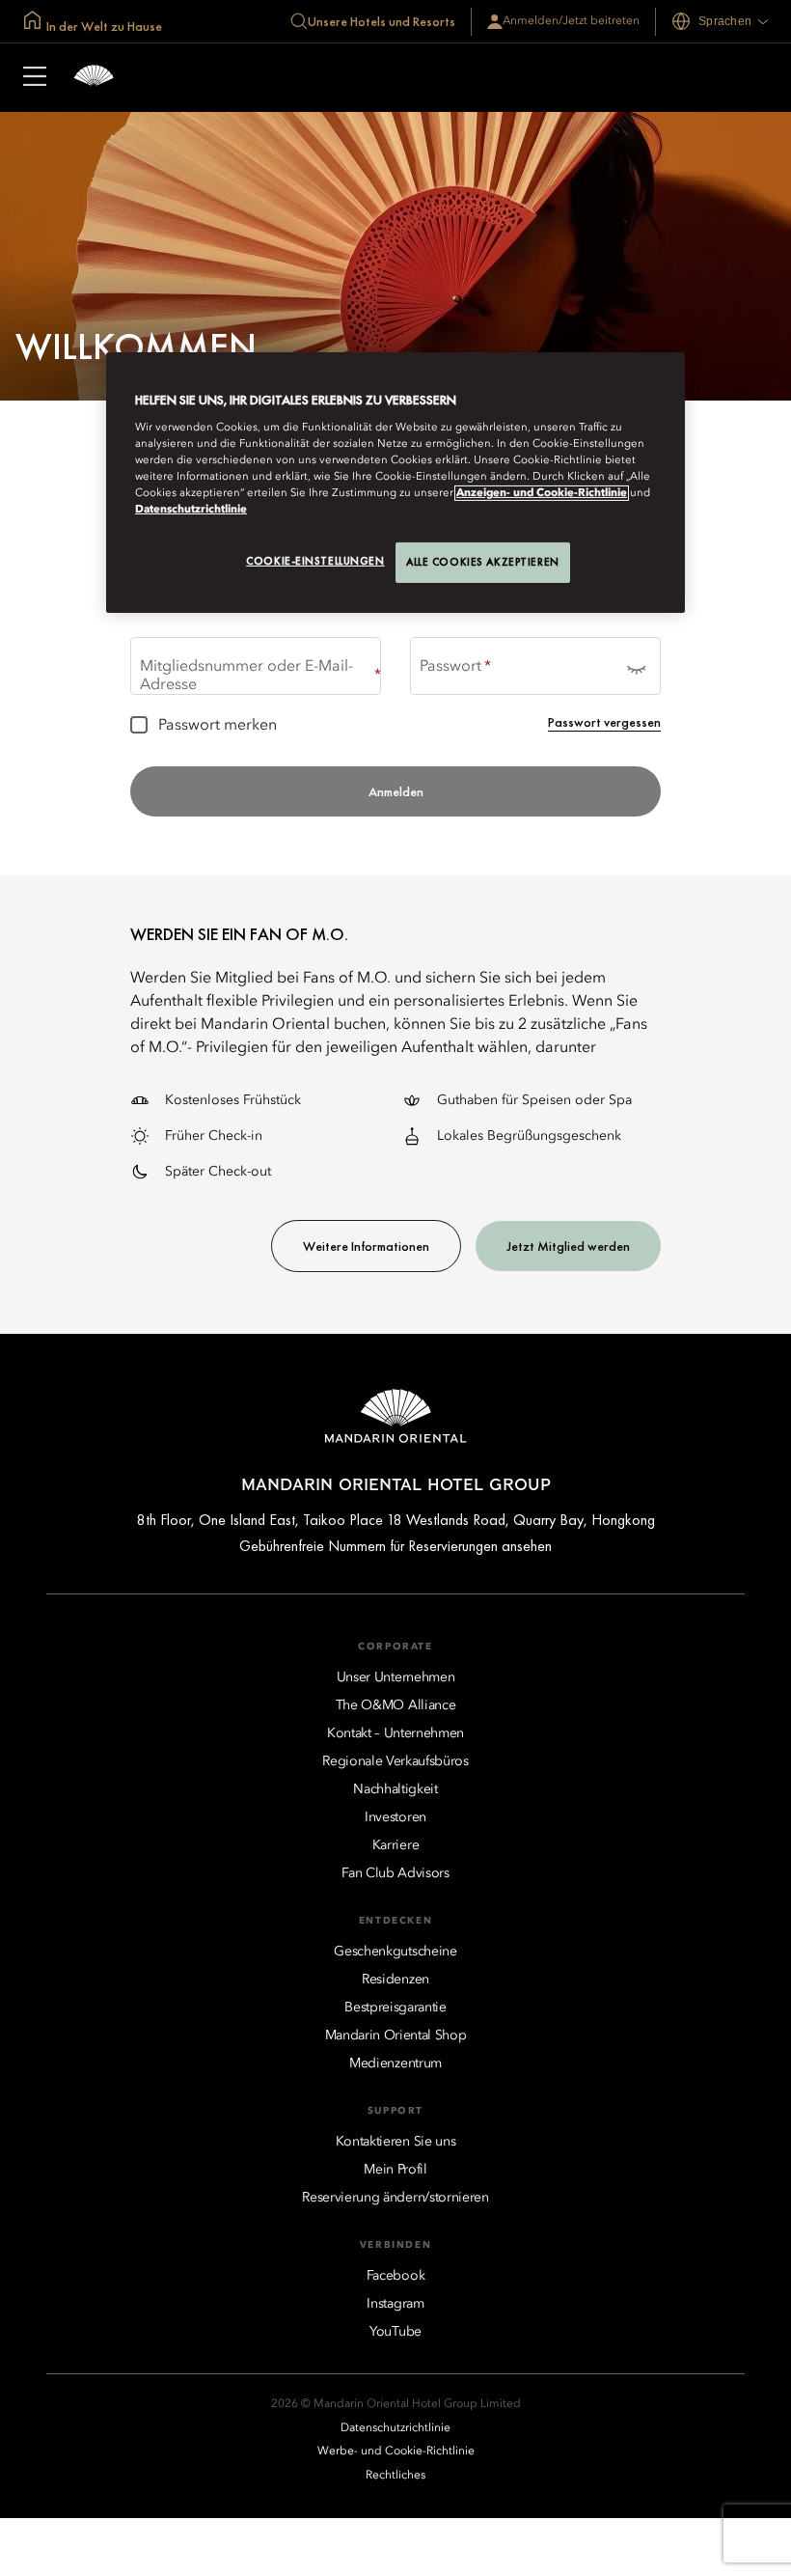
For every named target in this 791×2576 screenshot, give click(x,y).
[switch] (636, 666)
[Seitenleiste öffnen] (35, 78)
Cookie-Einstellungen (315, 561)
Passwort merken (218, 726)
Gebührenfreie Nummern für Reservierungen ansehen (395, 1546)
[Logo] (94, 78)
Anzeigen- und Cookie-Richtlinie (542, 493)
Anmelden (396, 791)
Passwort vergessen (604, 722)
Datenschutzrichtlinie (191, 510)
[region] (395, 483)
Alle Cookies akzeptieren (483, 562)
